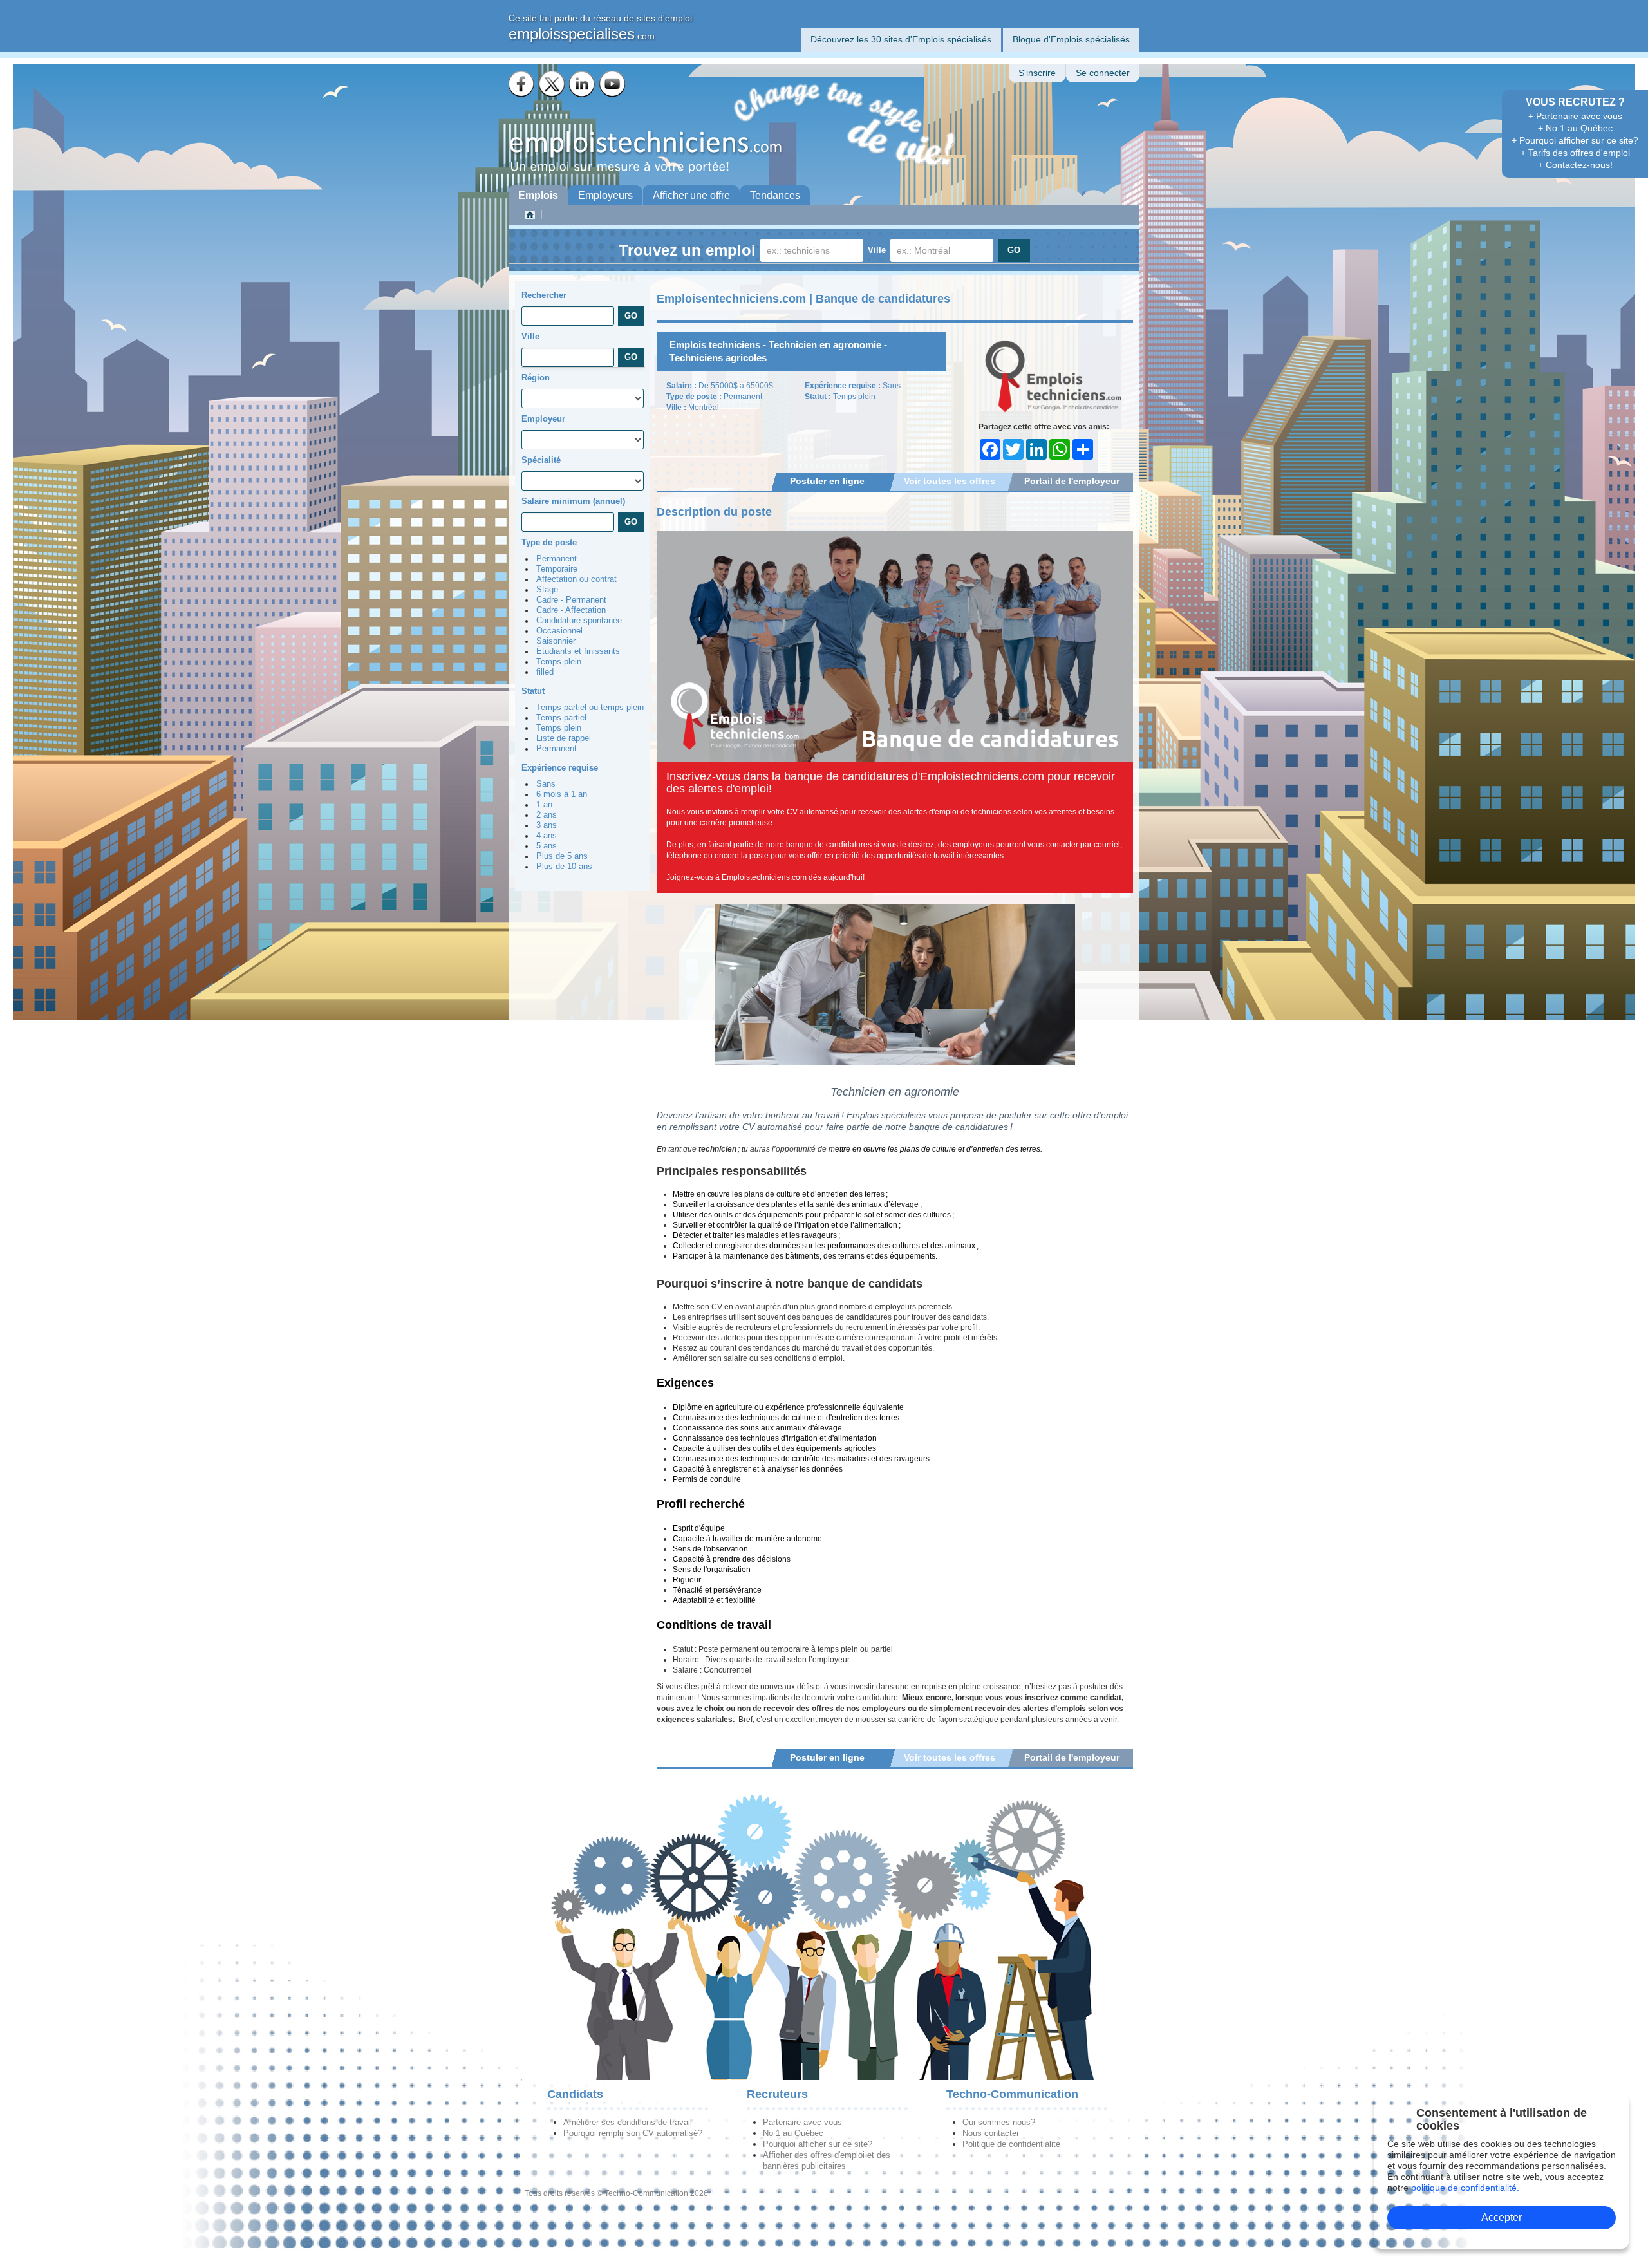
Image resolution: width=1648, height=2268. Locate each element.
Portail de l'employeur (1072, 481)
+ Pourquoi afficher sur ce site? (1575, 140)
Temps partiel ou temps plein (590, 708)
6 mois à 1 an (562, 794)
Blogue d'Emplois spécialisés (1071, 39)
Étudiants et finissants (578, 651)
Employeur (543, 419)
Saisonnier (556, 641)
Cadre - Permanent (571, 600)
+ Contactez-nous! (1575, 165)
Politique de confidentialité (1011, 2144)
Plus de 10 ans (564, 867)
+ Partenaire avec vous (1575, 116)
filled (545, 672)
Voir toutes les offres (950, 481)
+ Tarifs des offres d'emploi (1575, 153)
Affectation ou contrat (576, 579)
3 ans (547, 825)
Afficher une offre (691, 195)
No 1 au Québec (793, 2133)
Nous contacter (991, 2133)
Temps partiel (561, 718)
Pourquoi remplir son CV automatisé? (633, 2133)
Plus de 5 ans (562, 856)
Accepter (1502, 2217)
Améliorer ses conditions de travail (628, 2122)
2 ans (547, 815)
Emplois (538, 195)
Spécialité (541, 460)
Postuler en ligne (827, 481)
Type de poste (549, 542)
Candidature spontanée (579, 621)
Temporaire (557, 569)
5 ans (547, 846)
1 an (544, 805)
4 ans (547, 836)
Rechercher (544, 295)
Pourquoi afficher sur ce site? (818, 2144)
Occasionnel (559, 631)
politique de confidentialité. (1465, 2188)
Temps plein (559, 662)
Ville (877, 250)
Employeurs (605, 195)
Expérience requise (560, 768)
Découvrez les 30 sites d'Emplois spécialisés (901, 39)
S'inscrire (1037, 73)
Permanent (557, 559)
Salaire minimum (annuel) (573, 501)
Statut (533, 691)
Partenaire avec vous (802, 2122)
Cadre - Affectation (571, 610)
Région (536, 378)
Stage (547, 590)
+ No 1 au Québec (1575, 128)
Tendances (775, 195)
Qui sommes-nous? (999, 2122)
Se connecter (1103, 73)
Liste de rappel (564, 738)
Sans (546, 784)
